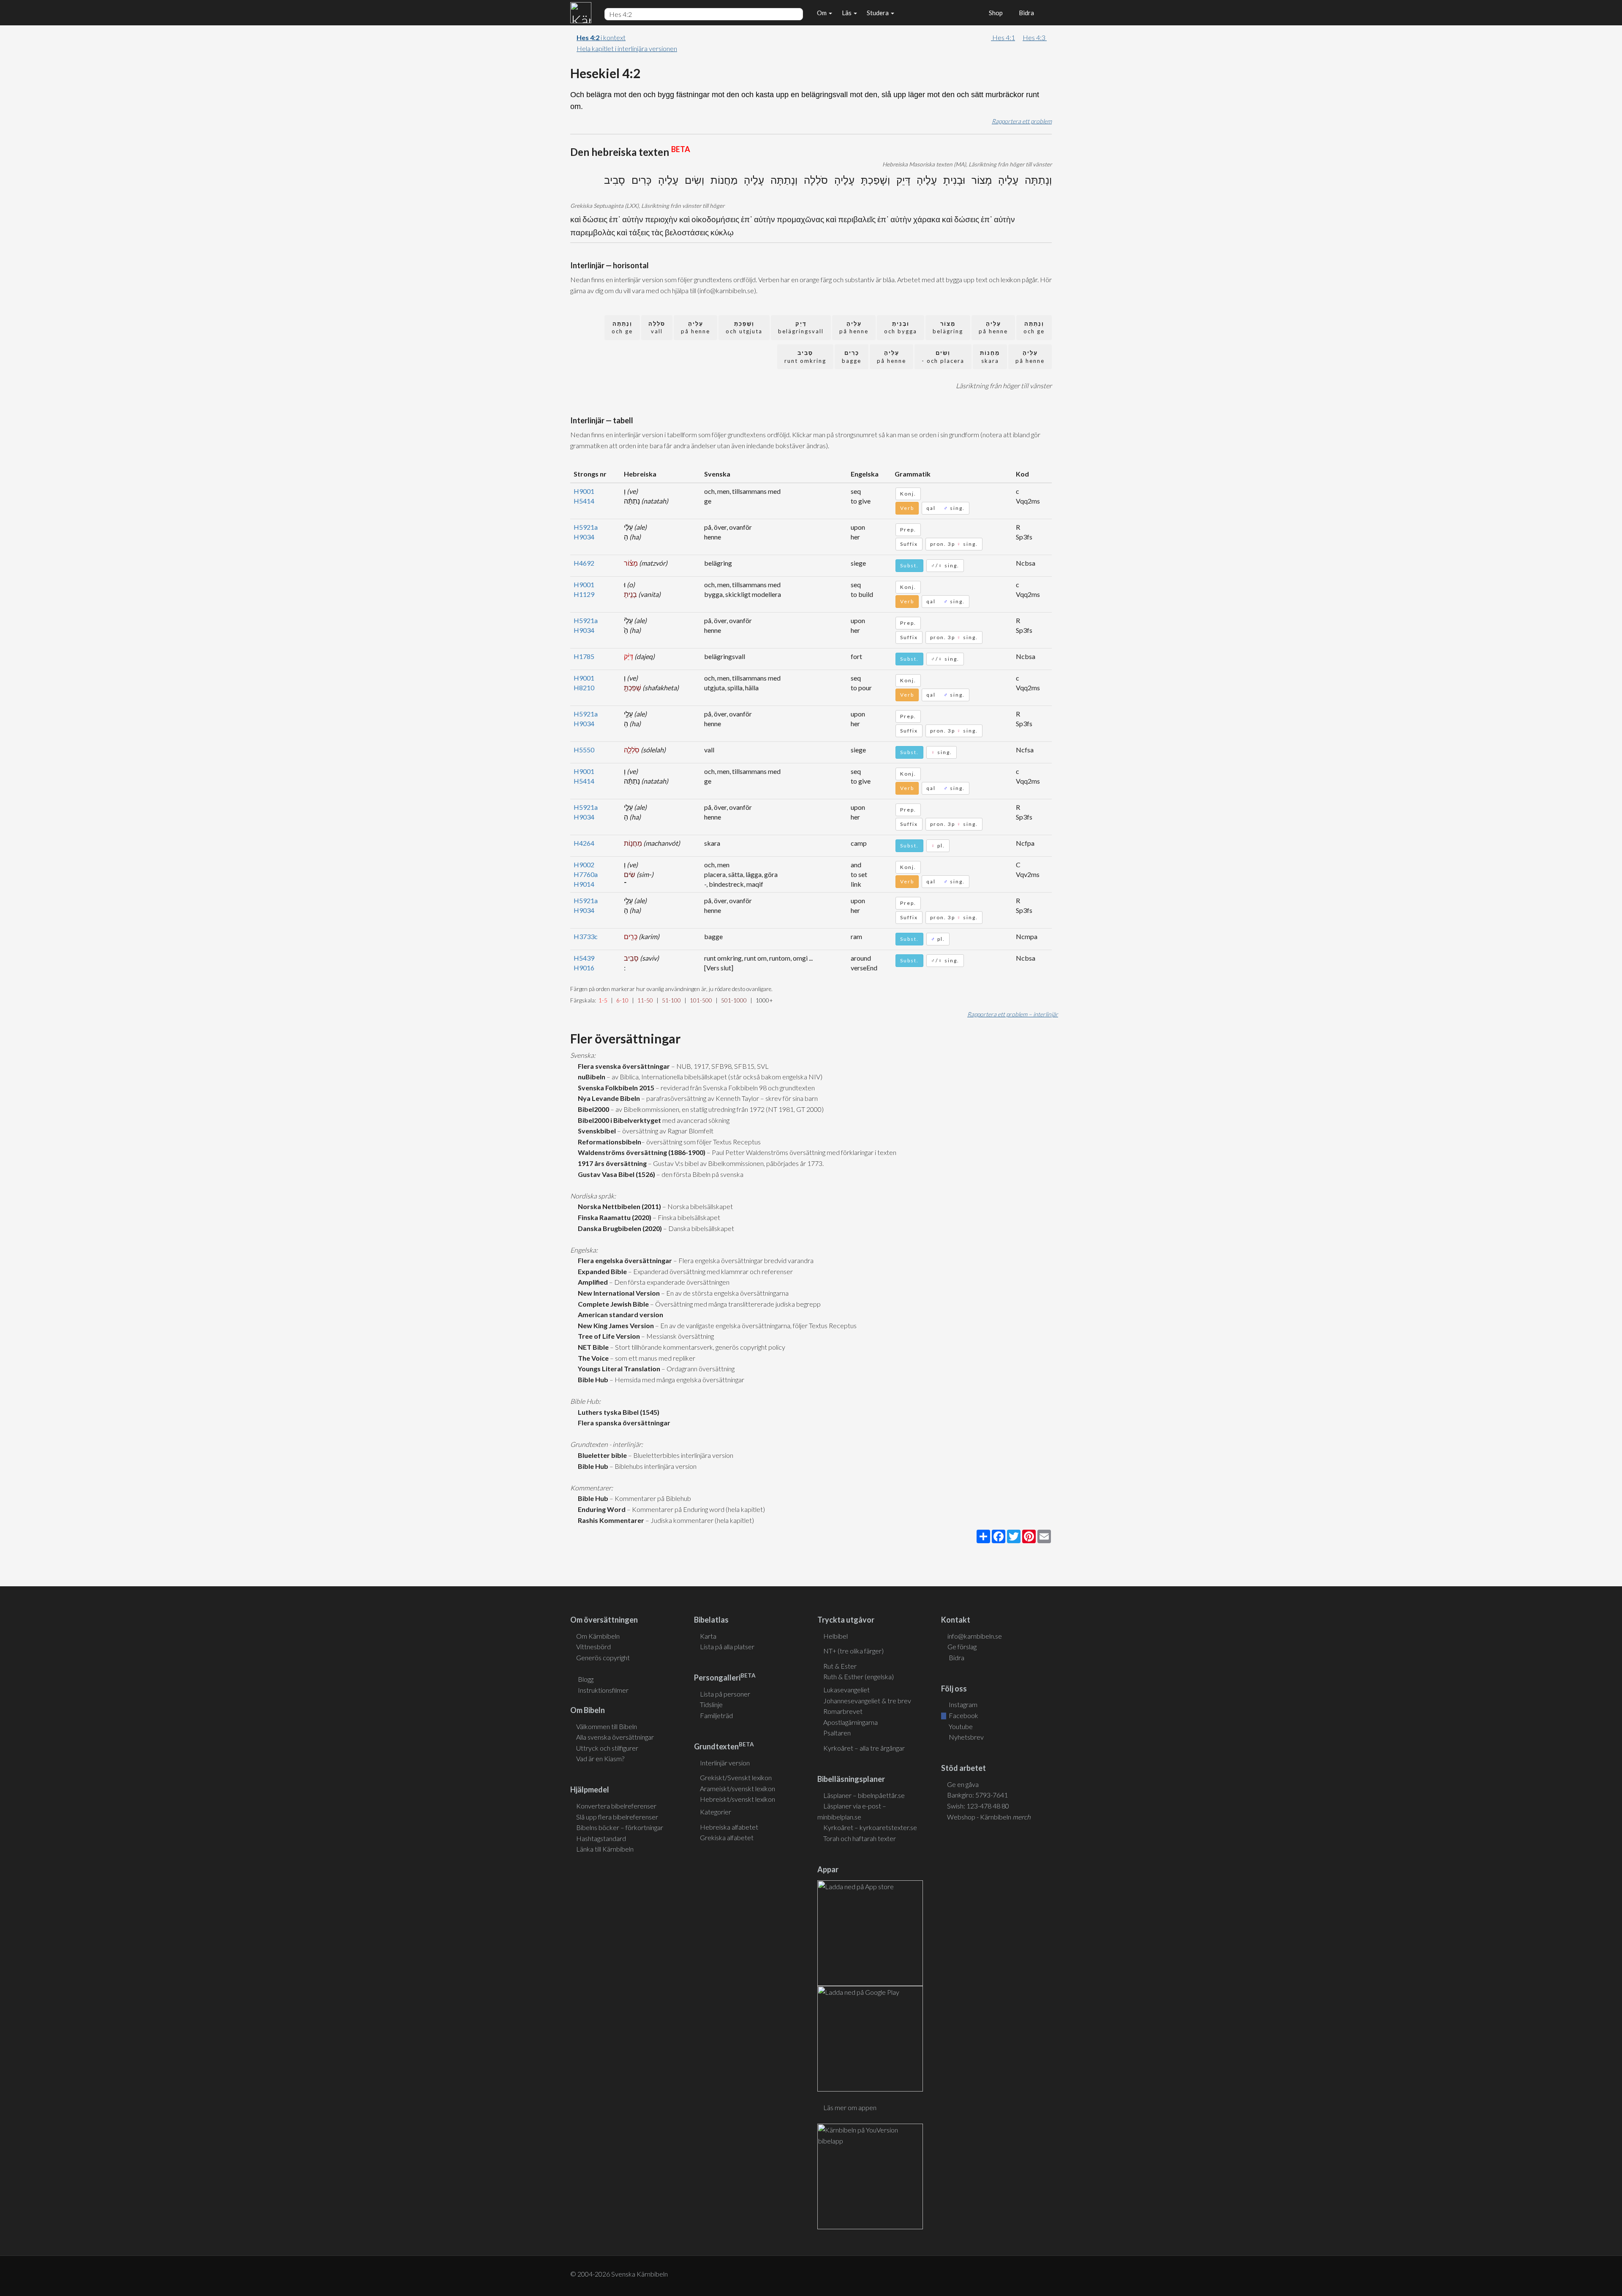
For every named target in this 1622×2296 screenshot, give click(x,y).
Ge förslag (962, 1646)
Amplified (592, 1282)
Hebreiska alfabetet (729, 1827)
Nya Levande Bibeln (608, 1098)
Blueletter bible (601, 1455)
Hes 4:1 (1003, 37)
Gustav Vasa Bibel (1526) (615, 1174)
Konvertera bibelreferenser (616, 1806)
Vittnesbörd (593, 1646)
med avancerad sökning (695, 1120)
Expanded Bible (601, 1271)
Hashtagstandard (601, 1838)
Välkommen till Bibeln (607, 1726)
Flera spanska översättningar (623, 1423)
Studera (878, 13)
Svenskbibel (596, 1131)
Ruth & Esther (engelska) (859, 1676)
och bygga (901, 328)
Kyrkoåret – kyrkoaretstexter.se (870, 1827)
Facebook (963, 1715)
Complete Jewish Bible (612, 1304)
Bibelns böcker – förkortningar (620, 1827)
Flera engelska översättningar (624, 1260)
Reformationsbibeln (608, 1142)
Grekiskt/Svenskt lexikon (736, 1777)
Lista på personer (725, 1694)
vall (657, 328)
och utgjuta (744, 328)
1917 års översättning (611, 1163)
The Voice (592, 1358)
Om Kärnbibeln (598, 1636)
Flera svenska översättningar (623, 1066)
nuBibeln (590, 1077)
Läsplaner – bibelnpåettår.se (864, 1795)
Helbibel (835, 1636)
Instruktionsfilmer (603, 1690)
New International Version (618, 1293)
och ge (1034, 328)
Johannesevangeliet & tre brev (867, 1701)
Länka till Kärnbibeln (605, 1849)
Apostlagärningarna (850, 1722)
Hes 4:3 (1035, 37)
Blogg (586, 1679)
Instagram (962, 1704)
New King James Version (615, 1325)
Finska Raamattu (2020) (613, 1217)
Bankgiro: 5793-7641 (977, 1795)
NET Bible (592, 1347)
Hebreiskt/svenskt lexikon (738, 1799)
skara (990, 357)
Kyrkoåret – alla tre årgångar (864, 1748)
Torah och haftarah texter (860, 1838)
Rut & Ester (840, 1666)
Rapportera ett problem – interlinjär (1013, 1014)
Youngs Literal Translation (618, 1369)
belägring (948, 328)
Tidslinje (711, 1704)
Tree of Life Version (608, 1336)
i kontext (601, 37)
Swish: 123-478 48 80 (978, 1806)
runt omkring (805, 357)
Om (822, 13)
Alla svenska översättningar (615, 1737)
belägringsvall (801, 328)
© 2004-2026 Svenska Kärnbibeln (619, 2274)
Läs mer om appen (850, 2107)
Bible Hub (592, 1380)
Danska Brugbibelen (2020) (619, 1228)
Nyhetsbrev (966, 1737)
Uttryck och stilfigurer (607, 1748)
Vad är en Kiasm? (600, 1758)
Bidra (1025, 13)
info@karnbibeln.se (975, 1636)
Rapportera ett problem (1022, 121)
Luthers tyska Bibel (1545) (617, 1412)
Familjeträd (716, 1715)
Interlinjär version (725, 1763)
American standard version (619, 1314)
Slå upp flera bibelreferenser (617, 1817)
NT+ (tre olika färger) (853, 1651)
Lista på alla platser (727, 1646)
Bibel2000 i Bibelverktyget (618, 1120)
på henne (993, 328)
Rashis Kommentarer (610, 1520)
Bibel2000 (592, 1109)
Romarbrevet (843, 1711)
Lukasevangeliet (846, 1690)
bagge (852, 357)
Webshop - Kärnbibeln (989, 1817)
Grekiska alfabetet (727, 1837)
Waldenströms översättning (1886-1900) (640, 1152)
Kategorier (716, 1812)
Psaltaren (837, 1733)
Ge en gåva (963, 1784)
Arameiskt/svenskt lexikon (738, 1788)
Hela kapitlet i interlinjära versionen (627, 48)
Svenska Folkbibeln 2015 (615, 1088)
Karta (708, 1636)
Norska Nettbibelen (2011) (618, 1206)
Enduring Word (600, 1509)
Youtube (960, 1726)
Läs (847, 13)
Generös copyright (603, 1657)
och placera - (943, 357)
